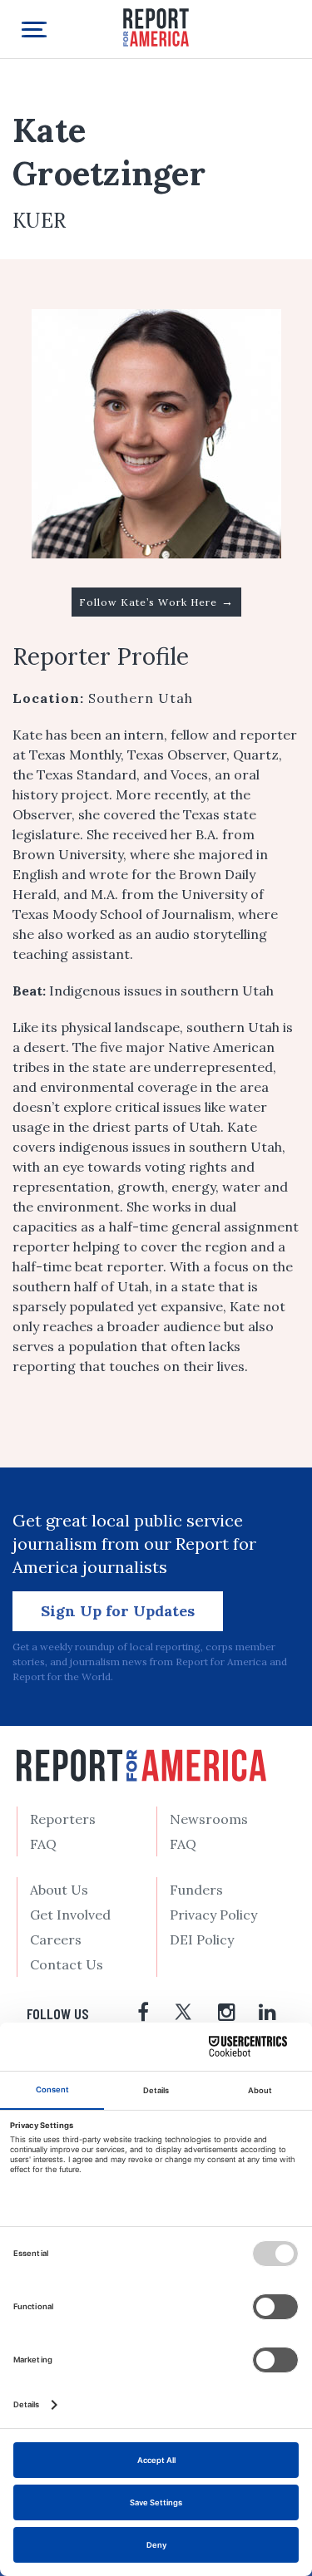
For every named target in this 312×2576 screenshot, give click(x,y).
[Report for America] (156, 26)
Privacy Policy (213, 1915)
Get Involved (70, 1915)
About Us (59, 1890)
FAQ (43, 1844)
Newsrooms (209, 1819)
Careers (56, 1939)
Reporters (63, 1819)
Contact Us (67, 1964)
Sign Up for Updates (118, 1611)
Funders (196, 1890)
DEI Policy (202, 1939)
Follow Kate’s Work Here (156, 602)
